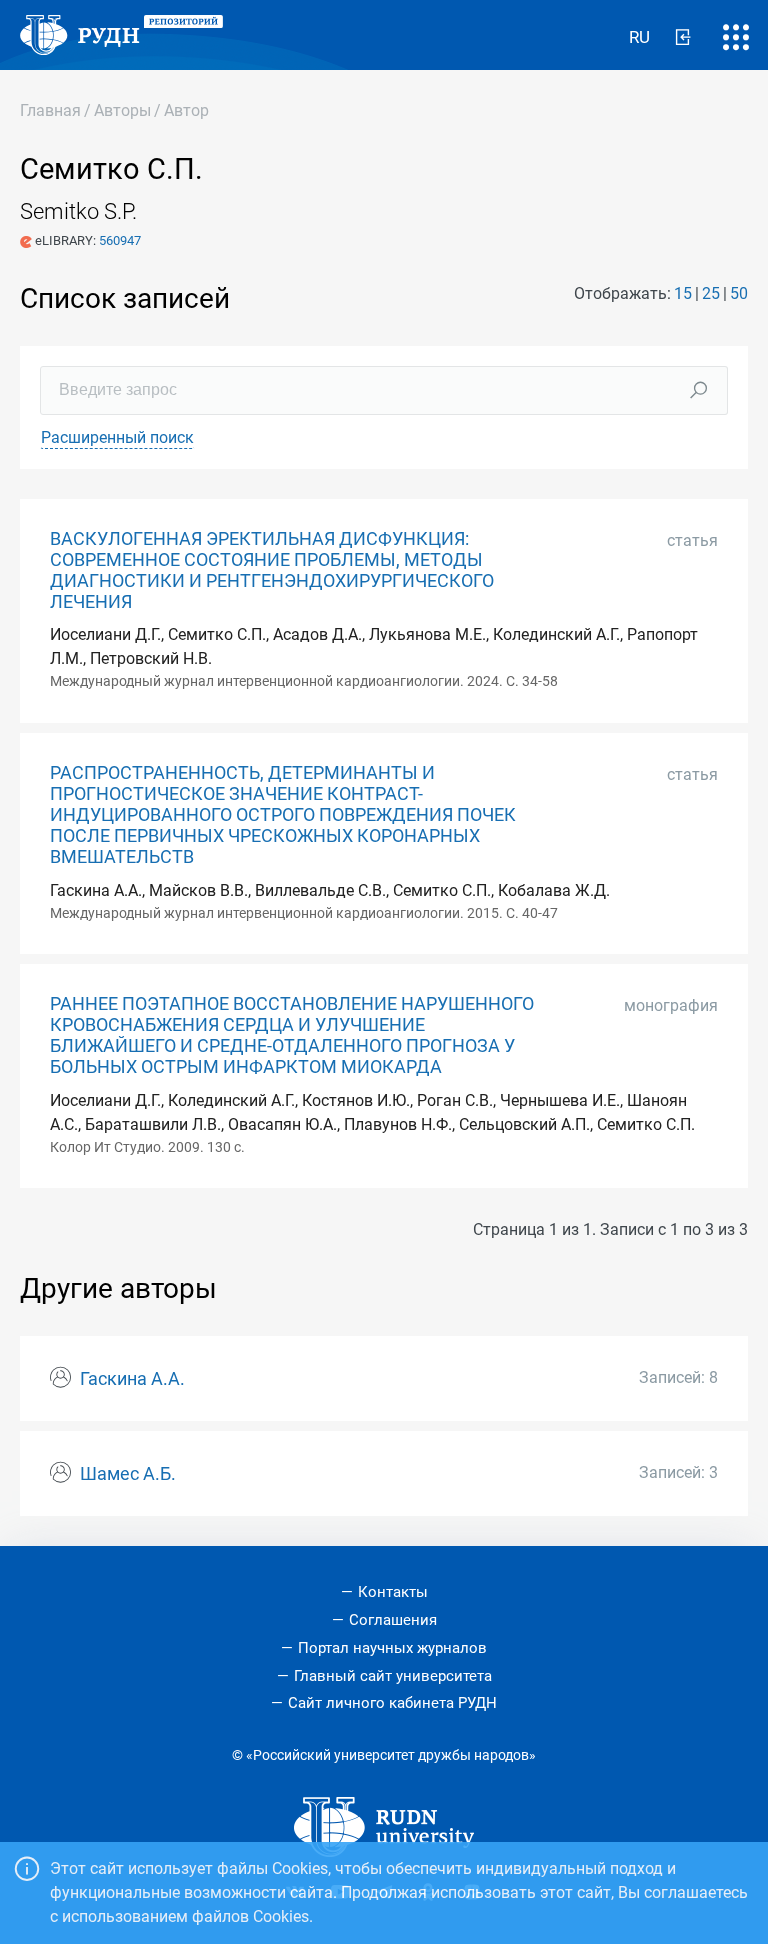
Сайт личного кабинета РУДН (392, 1703)
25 (711, 293)
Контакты (393, 1592)
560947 (120, 240)
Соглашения (393, 1620)
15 (683, 293)
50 (739, 293)
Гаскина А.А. (132, 1379)
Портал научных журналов (392, 1648)
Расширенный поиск (117, 437)
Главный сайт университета (393, 1676)
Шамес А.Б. (128, 1474)
